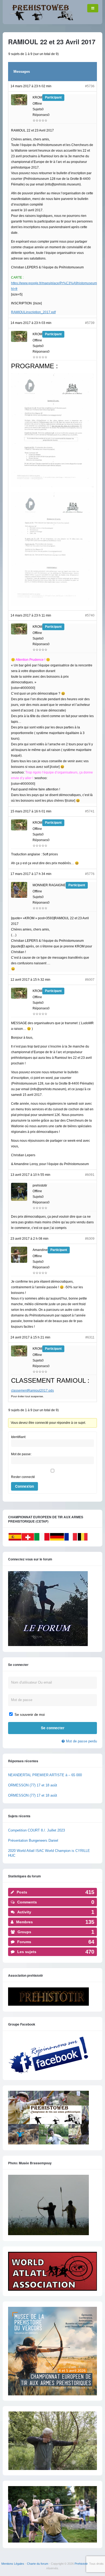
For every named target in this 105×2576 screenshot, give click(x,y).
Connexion (24, 1486)
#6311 (90, 1337)
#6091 (90, 1175)
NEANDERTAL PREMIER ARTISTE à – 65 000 (45, 1775)
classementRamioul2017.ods (32, 1391)
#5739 (90, 323)
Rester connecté (23, 1477)
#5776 (90, 874)
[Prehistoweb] (40, 19)
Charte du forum (38, 2564)
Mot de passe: (21, 1454)
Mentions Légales (13, 2564)
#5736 (90, 86)
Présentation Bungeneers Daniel (33, 1840)
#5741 (90, 811)
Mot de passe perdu (81, 1741)
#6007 (90, 980)
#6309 (90, 1239)
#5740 (90, 615)
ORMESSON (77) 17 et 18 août (33, 1785)
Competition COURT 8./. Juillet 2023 (36, 1830)
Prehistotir (81, 2564)
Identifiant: (19, 1437)
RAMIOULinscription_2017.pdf (33, 312)
